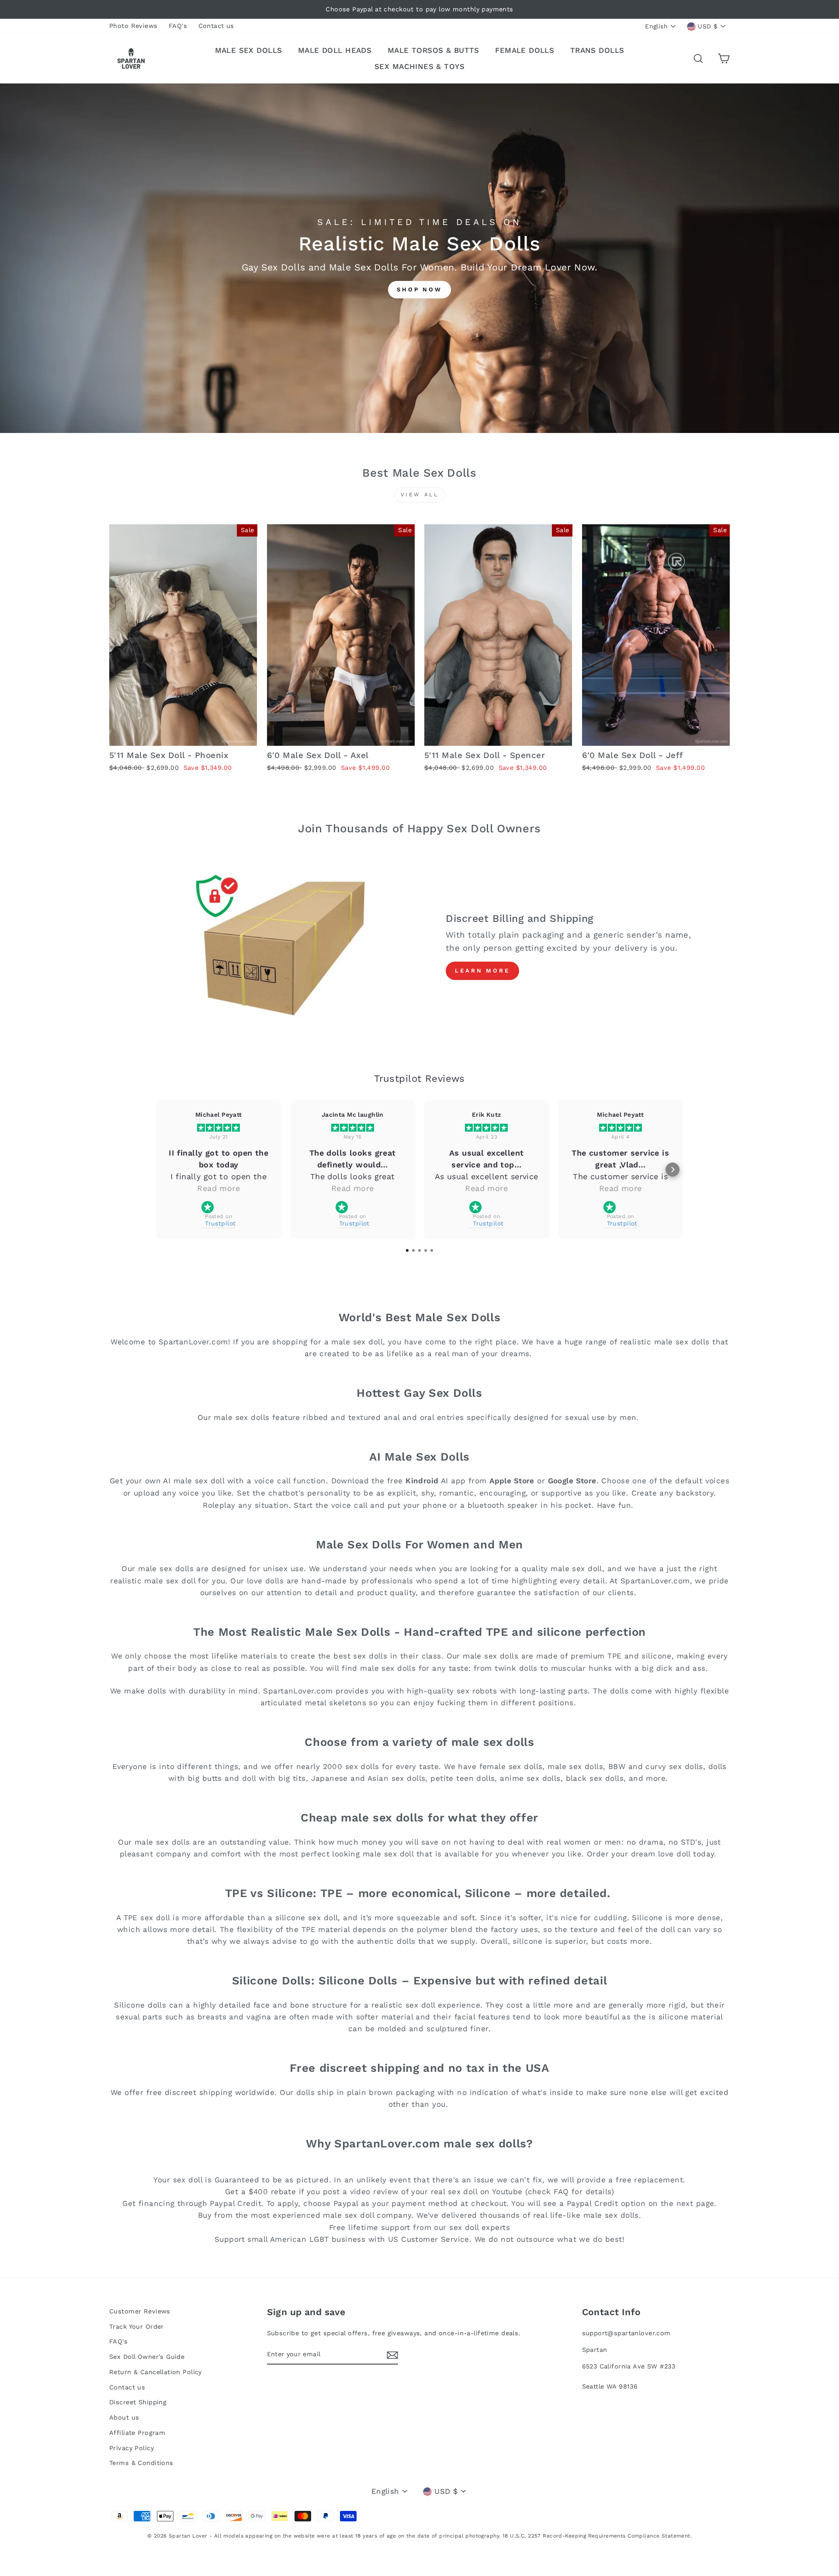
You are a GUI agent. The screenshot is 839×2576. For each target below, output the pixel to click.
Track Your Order (137, 2327)
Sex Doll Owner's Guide (147, 2357)
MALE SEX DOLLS (249, 50)
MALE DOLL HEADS (335, 50)
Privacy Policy (132, 2448)
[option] (419, 9)
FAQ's (178, 26)
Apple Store (512, 1481)
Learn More (482, 971)
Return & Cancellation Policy (156, 2372)
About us (124, 2418)
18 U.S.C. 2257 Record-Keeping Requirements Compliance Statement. (597, 2536)
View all (420, 495)
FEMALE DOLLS (525, 50)
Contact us (216, 26)
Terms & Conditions (141, 2463)
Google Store (572, 1481)
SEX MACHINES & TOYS (419, 66)
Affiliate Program (137, 2433)
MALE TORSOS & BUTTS (433, 50)
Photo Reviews (133, 26)
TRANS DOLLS (597, 50)
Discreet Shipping (138, 2402)
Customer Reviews (140, 2311)
